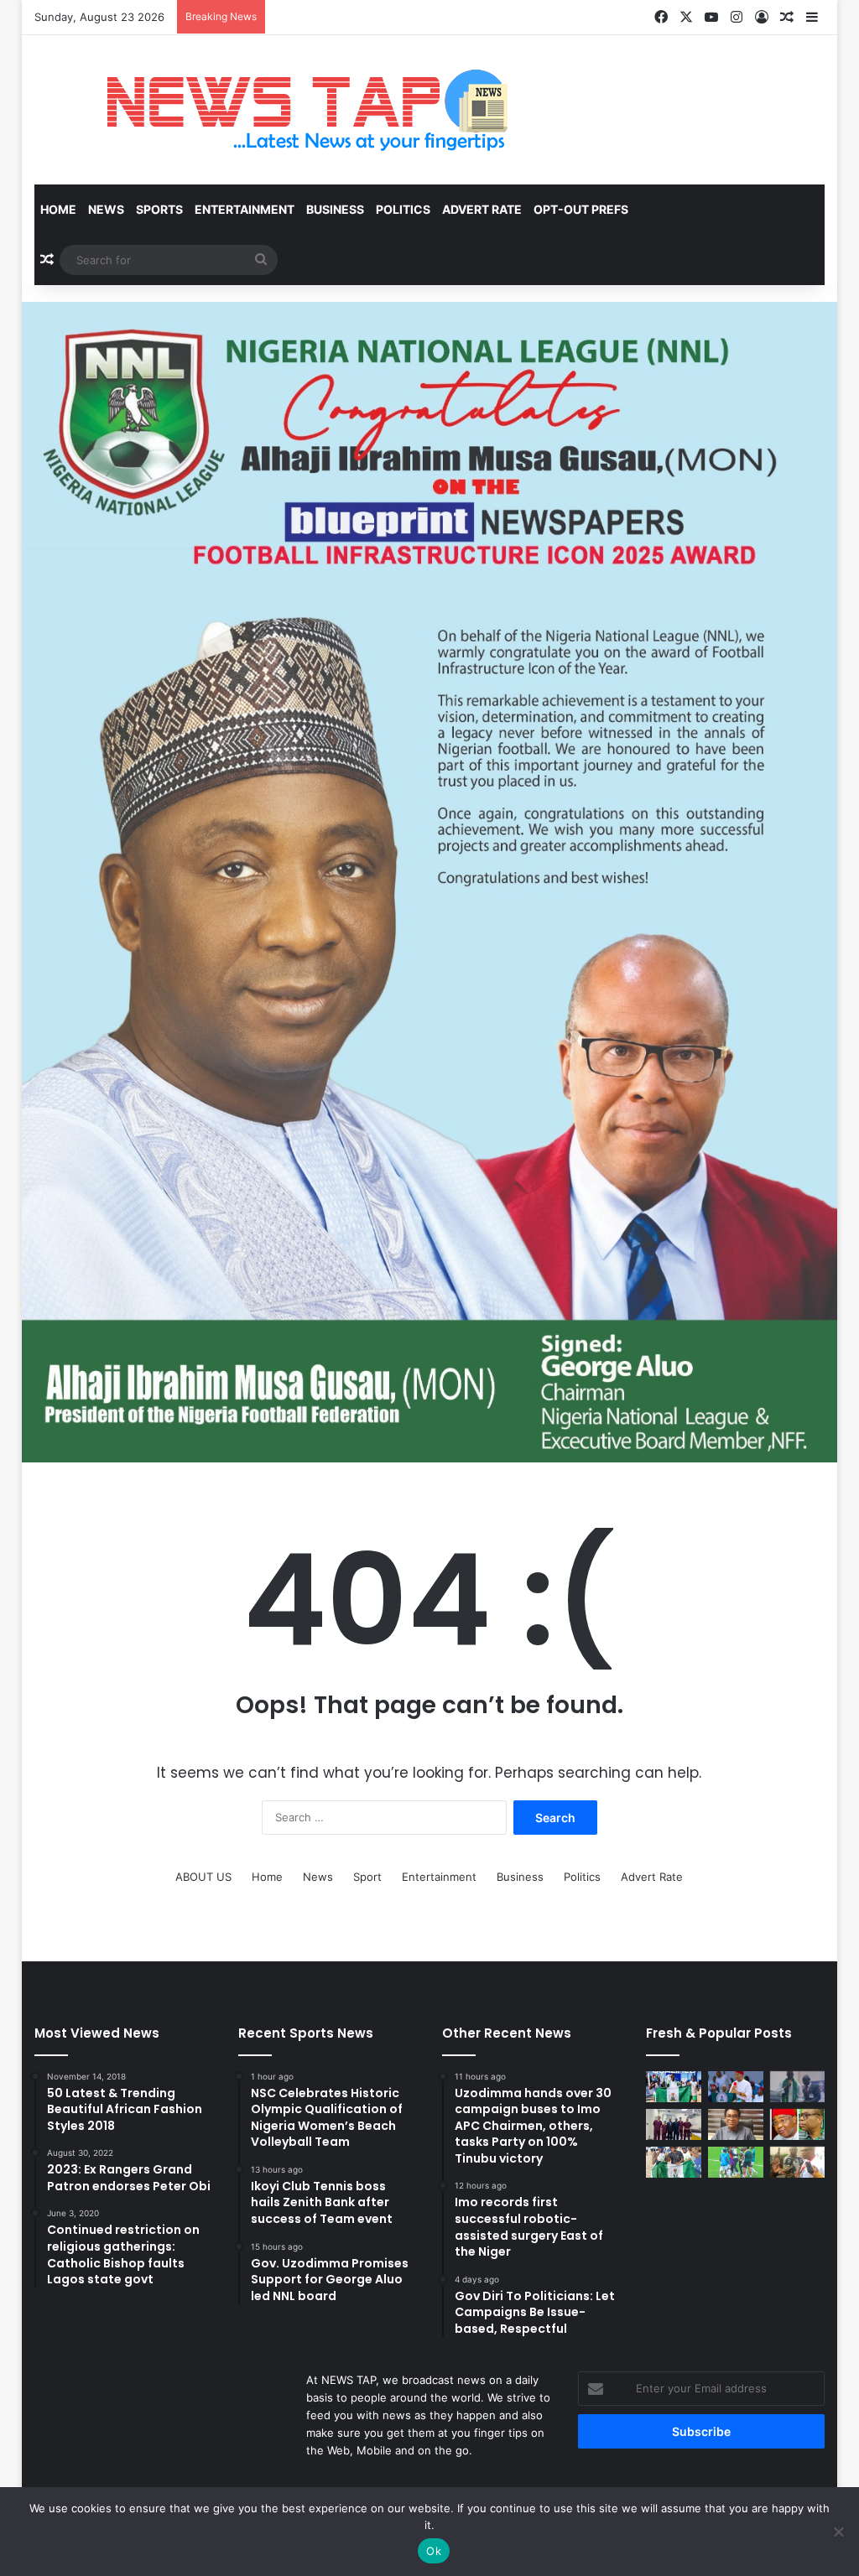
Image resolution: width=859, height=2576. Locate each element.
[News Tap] (286, 110)
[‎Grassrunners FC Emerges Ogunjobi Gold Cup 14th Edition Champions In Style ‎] (736, 2162)
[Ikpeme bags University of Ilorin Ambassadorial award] (798, 2087)
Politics (403, 209)
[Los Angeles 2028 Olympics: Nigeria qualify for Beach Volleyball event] (674, 2162)
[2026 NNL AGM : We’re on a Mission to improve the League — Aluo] (798, 2162)
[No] (838, 2532)
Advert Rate (482, 209)
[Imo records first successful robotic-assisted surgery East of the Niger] (674, 2124)
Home (58, 209)
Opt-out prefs (581, 209)
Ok (434, 2551)
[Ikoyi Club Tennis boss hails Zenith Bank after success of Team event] (736, 2124)
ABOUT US (203, 1877)
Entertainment (245, 209)
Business (335, 209)
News (106, 209)
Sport (367, 1877)
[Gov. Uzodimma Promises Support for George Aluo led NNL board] (798, 2124)
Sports (159, 209)
